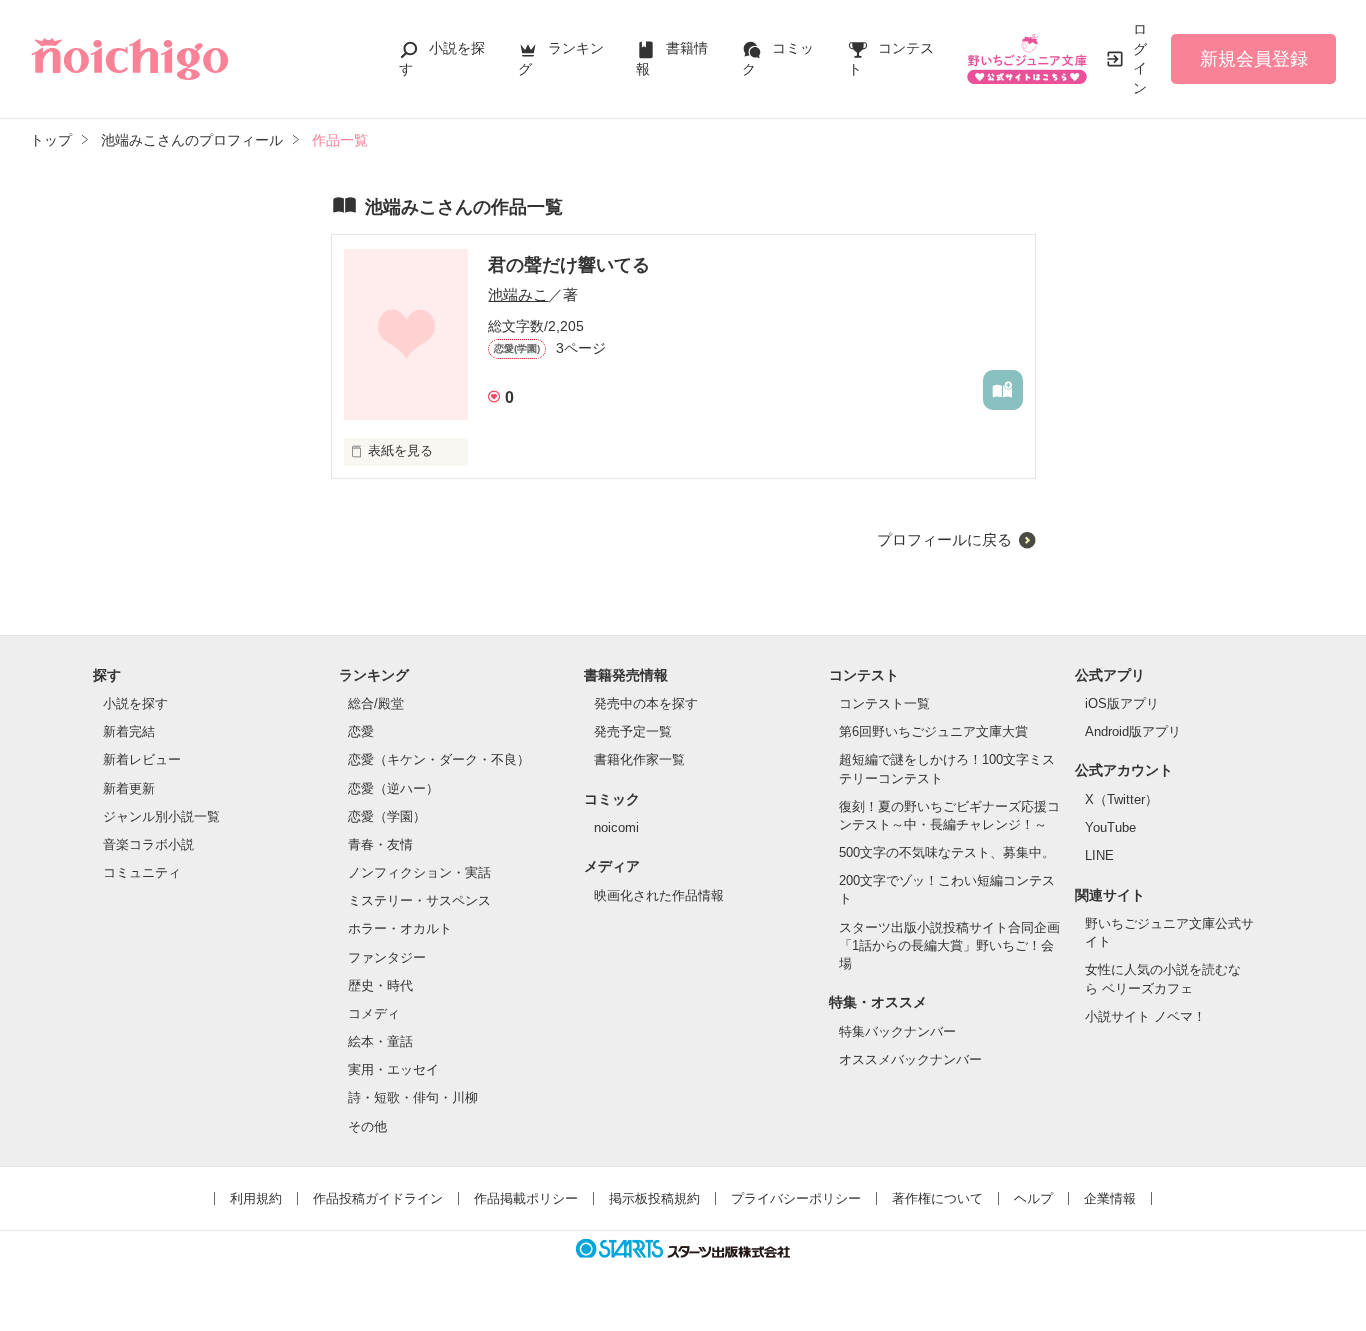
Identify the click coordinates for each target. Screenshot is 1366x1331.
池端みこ (518, 294)
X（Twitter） (1121, 799)
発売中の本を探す (646, 703)
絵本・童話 (380, 1041)
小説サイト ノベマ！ (1145, 1016)
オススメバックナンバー (910, 1059)
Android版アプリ (1133, 731)
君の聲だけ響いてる (569, 265)
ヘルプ (1033, 1198)
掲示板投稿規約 (654, 1198)
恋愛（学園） (387, 816)
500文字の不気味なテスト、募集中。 (947, 852)
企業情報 (1110, 1198)
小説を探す (135, 703)
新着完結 (129, 731)
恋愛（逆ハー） (393, 788)
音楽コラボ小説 (148, 844)
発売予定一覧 (633, 731)
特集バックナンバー (897, 1031)
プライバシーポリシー (796, 1198)
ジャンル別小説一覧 (161, 816)
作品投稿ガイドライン (378, 1198)
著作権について (937, 1198)
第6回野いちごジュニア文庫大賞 (933, 731)
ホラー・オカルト (400, 928)
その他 (367, 1126)
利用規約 (256, 1198)
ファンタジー (387, 957)
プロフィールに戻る (944, 539)
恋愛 (361, 731)
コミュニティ (142, 872)
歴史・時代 (380, 985)
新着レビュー (142, 759)
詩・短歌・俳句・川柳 (413, 1097)
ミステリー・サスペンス (419, 900)
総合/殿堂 (376, 703)
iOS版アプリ (1122, 703)
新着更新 (129, 788)
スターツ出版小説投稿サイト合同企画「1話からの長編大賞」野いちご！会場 (949, 945)
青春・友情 (380, 844)
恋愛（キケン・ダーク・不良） (439, 759)
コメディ (374, 1013)
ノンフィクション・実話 (419, 872)
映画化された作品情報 (659, 895)
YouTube (1110, 827)
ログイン (1140, 58)
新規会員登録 (1254, 59)
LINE (1099, 855)
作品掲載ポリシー (526, 1198)
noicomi (616, 827)
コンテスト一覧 (884, 703)
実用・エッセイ (393, 1069)
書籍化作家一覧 (639, 759)
